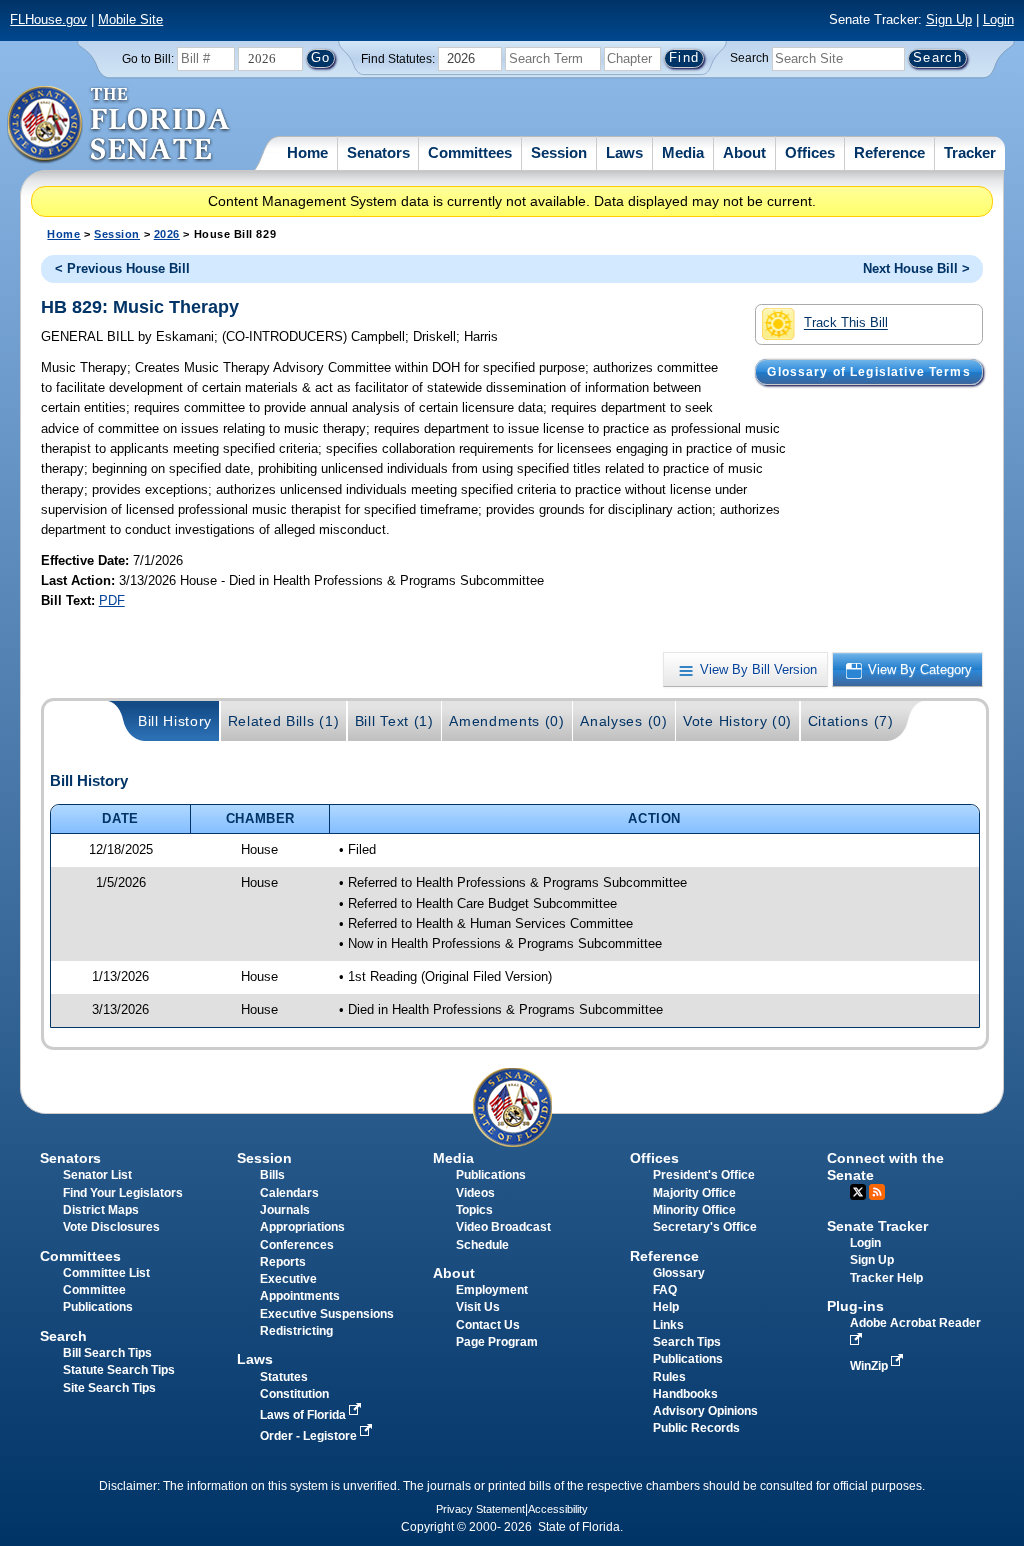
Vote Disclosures (111, 1227)
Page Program (497, 1342)
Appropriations (302, 1227)
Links (668, 1325)
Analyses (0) (623, 721)
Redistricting (296, 1331)
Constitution (294, 1394)
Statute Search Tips (119, 1370)
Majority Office (694, 1193)
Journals (285, 1210)
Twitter (858, 1192)
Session (559, 152)
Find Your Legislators (123, 1193)
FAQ (665, 1290)
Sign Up (949, 19)
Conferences (297, 1245)
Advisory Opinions (705, 1411)
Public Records (696, 1428)
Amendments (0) (507, 721)
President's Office (704, 1175)
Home (307, 152)
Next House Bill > (916, 268)
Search (749, 58)
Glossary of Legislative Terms (868, 372)
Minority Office (694, 1210)
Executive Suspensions (327, 1314)
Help (666, 1307)
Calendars (289, 1193)
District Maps (101, 1210)
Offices (810, 152)
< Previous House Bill (122, 268)
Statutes (284, 1377)
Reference (889, 152)
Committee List (106, 1273)
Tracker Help (886, 1278)
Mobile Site (130, 19)
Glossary (679, 1273)
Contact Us (488, 1325)
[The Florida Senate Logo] (119, 125)
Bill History (175, 721)
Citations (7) (851, 721)
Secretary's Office (705, 1227)
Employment (492, 1290)
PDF (112, 600)
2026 (167, 234)
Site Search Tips (109, 1388)
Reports (283, 1262)
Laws (624, 152)
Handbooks (685, 1394)
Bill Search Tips (107, 1353)
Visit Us (478, 1307)
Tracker (970, 152)
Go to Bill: (148, 59)
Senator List (97, 1175)
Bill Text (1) (394, 721)
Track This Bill (846, 323)
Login (998, 19)
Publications (491, 1175)
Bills (272, 1175)
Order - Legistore (310, 1436)
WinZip (870, 1366)
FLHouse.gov (48, 19)
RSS (877, 1192)
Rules (669, 1377)
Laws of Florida (304, 1415)
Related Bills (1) (284, 721)
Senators (378, 152)
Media (683, 152)
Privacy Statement (480, 1509)
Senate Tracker (877, 1226)
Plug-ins (855, 1306)
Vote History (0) (737, 721)
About (744, 152)
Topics (474, 1210)
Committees (470, 152)
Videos (475, 1193)
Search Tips (687, 1342)
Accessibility (558, 1509)
